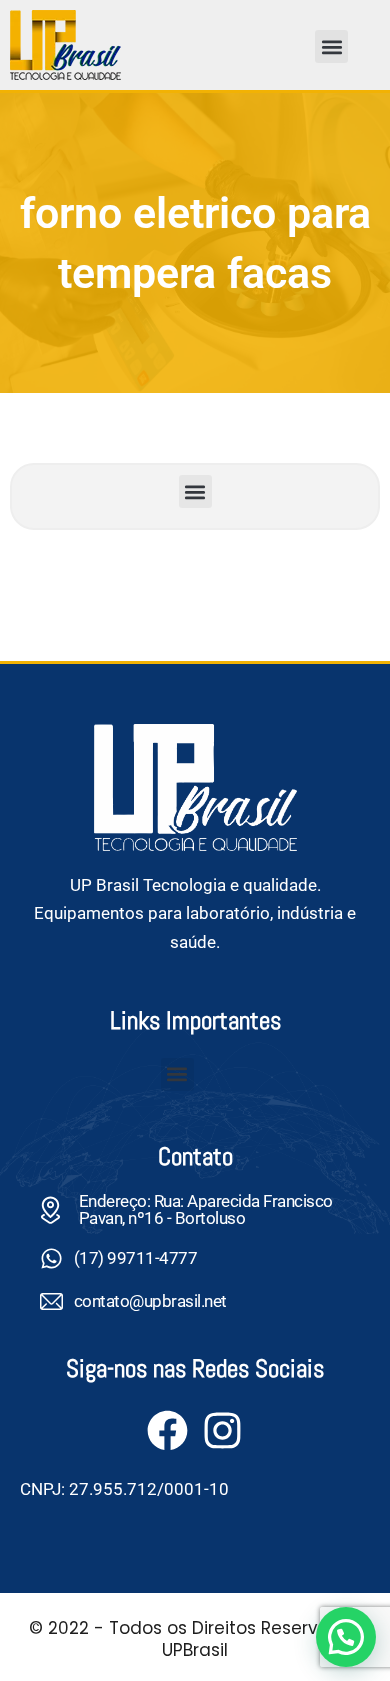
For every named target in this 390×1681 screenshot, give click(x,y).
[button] (331, 46)
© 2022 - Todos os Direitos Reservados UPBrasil (195, 1639)
